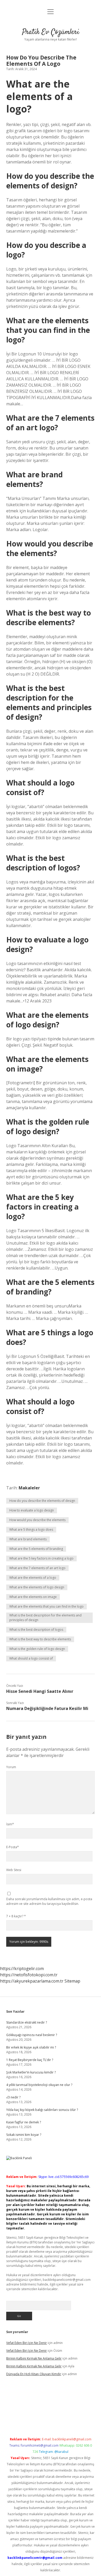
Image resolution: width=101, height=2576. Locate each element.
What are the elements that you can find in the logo (46, 1606)
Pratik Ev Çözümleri (51, 32)
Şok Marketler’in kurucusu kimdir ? (31, 2072)
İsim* (10, 1824)
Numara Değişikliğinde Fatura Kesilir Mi (47, 1708)
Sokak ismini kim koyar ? (24, 2135)
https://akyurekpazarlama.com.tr (32, 1981)
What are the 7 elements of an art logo (37, 1568)
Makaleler (29, 1488)
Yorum (11, 1767)
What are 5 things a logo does (31, 1530)
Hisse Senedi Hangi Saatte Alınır (40, 1691)
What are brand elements (28, 1539)
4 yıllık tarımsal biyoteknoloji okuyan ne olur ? (39, 2085)
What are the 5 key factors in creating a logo (41, 1558)
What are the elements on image (33, 1597)
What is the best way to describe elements (40, 1639)
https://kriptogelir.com (22, 1969)
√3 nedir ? (13, 2097)
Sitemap (72, 1981)
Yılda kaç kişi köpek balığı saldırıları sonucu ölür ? (42, 2110)
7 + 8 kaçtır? (16, 1916)
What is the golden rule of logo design (37, 1649)
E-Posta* (13, 1847)
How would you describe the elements (37, 1520)
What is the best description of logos (36, 1630)
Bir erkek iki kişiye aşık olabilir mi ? (31, 2047)
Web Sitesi (14, 1870)
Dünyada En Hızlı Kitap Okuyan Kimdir (34, 2374)
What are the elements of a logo (33, 1578)
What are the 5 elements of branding (36, 1549)
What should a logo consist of (31, 1658)
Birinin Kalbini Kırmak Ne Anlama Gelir (34, 2358)
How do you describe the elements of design (42, 1501)
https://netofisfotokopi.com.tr (29, 1975)
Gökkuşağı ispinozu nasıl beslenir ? (32, 2035)
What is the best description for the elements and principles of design (45, 1618)
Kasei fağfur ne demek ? (24, 2122)
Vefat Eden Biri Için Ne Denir (27, 2343)
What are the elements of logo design (37, 1587)
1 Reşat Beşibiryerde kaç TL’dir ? (30, 2060)
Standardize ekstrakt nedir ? (27, 2022)
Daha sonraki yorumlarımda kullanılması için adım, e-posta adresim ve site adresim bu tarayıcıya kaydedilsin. (49, 1901)
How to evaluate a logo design (32, 1510)
